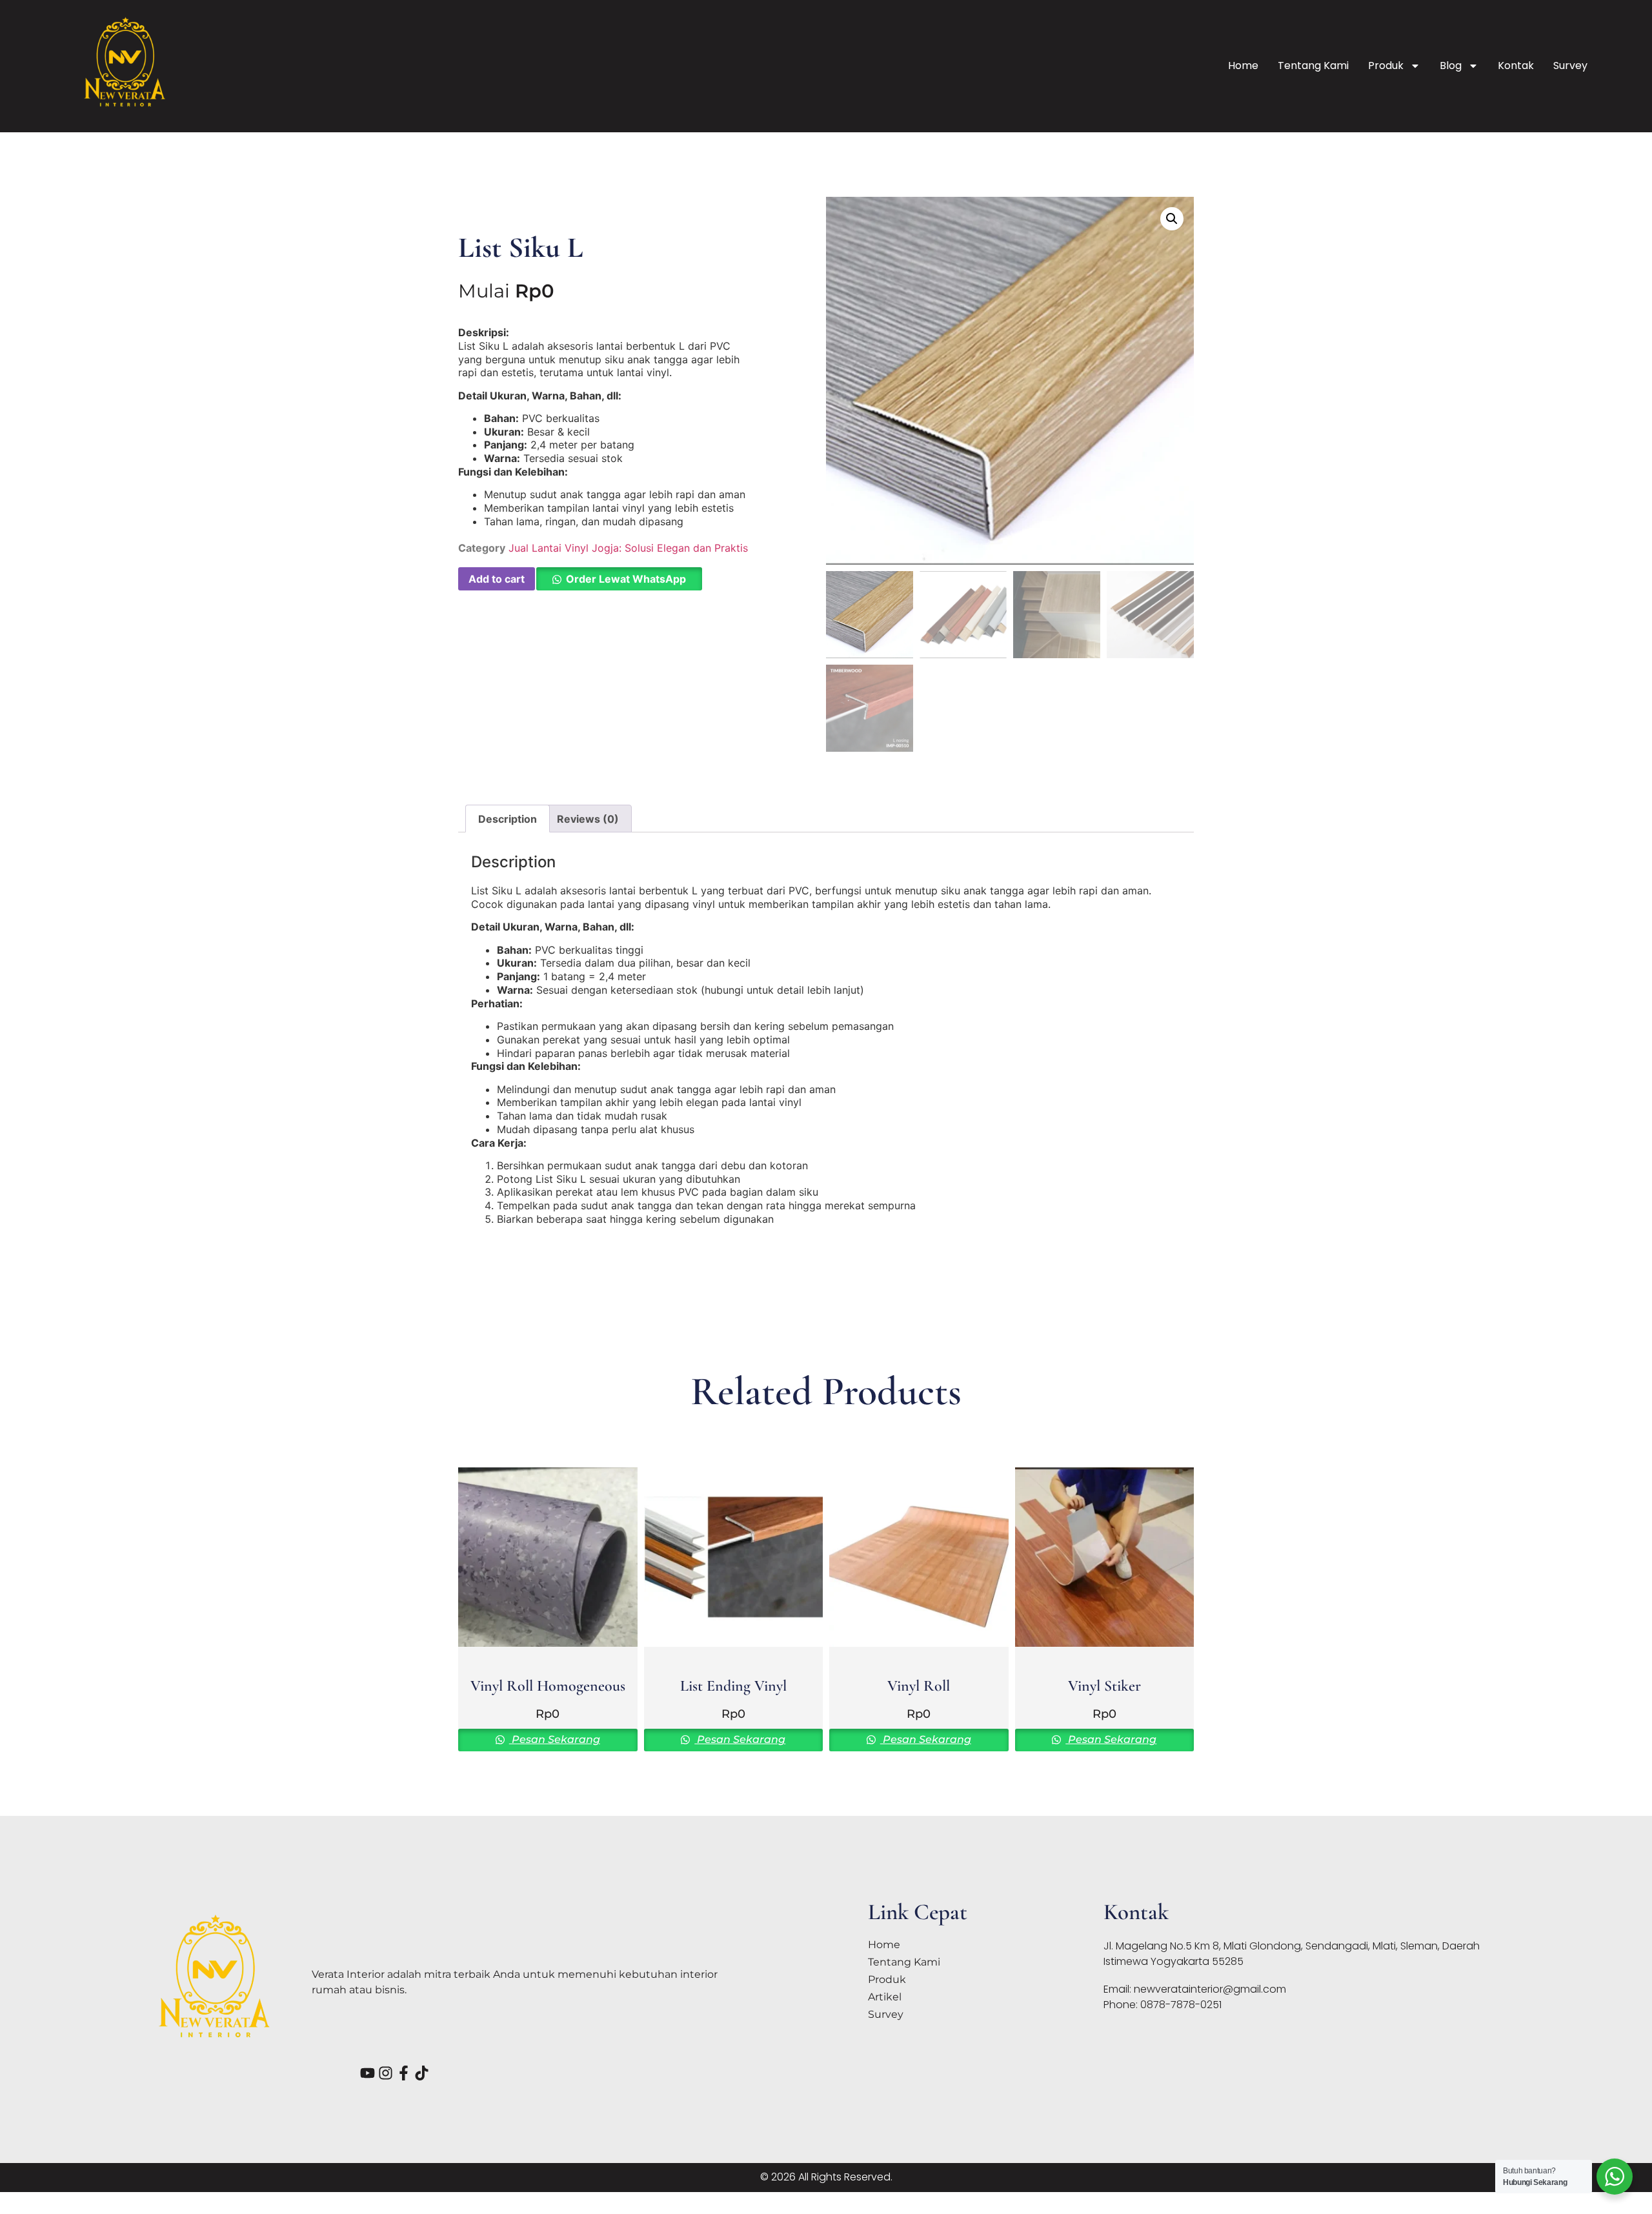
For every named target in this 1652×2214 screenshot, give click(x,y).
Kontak (1516, 65)
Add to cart (497, 579)
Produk (1386, 65)
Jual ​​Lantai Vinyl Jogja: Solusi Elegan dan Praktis (628, 548)
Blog (1451, 65)
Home (1243, 65)
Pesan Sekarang (555, 1739)
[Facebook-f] (404, 2073)
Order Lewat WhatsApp (626, 579)
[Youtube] (368, 2073)
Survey (1570, 65)
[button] (619, 579)
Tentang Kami (1313, 65)
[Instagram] (386, 2073)
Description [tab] (508, 819)
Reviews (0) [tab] (588, 819)
